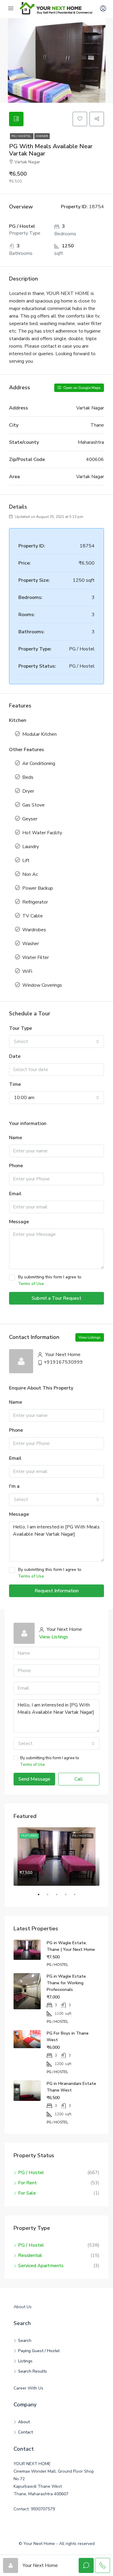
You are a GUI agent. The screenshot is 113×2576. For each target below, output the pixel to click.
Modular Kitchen (39, 734)
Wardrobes (34, 930)
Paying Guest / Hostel (39, 2351)
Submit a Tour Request (56, 1298)
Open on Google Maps (82, 388)
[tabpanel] (56, 1857)
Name (16, 1138)
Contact (25, 2432)
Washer (31, 944)
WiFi (27, 971)
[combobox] (56, 1042)
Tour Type (20, 1028)
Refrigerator (35, 902)
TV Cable (33, 916)
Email (15, 1194)
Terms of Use (31, 1284)
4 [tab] (69, 1897)
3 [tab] (60, 1897)
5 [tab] (78, 1897)
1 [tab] (42, 1897)
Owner (42, 136)
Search (25, 2341)
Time (15, 1084)
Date (15, 1056)
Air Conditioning (39, 763)
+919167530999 (63, 1362)
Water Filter (36, 957)
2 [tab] (51, 1897)
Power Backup (38, 888)
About (24, 2422)
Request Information (57, 1591)
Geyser (30, 819)
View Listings (90, 1337)
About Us (23, 2307)
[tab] (16, 119)
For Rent (27, 2183)
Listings (25, 2361)
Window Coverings (42, 985)
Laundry (31, 847)
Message (19, 1222)
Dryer (28, 791)
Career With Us (28, 2388)
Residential (30, 2255)
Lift (26, 860)
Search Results (33, 2371)
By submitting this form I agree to (50, 1280)
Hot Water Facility (42, 833)
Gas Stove (33, 805)
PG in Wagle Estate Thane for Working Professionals (66, 1983)
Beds (28, 777)
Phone (16, 1166)
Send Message (34, 1779)
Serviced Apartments (41, 2266)
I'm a (14, 1486)
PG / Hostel (22, 136)
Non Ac (30, 874)
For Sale (27, 2193)
